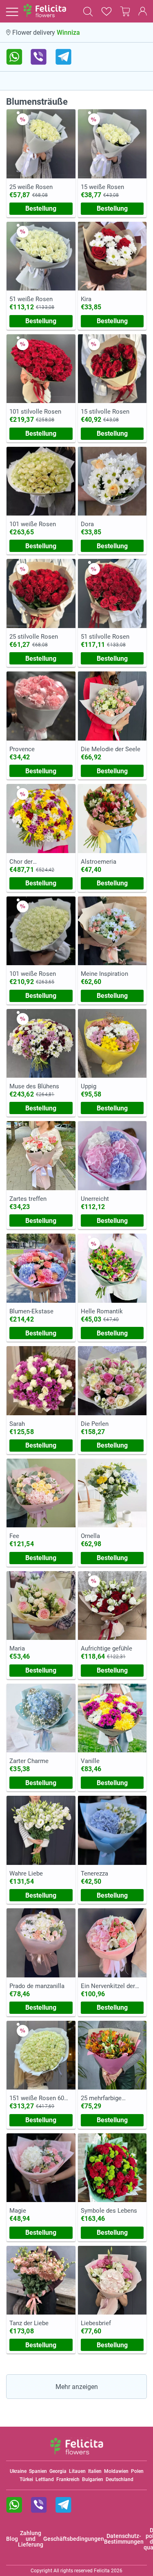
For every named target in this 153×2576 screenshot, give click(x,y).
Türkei (26, 2479)
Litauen (77, 2471)
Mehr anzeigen (77, 2387)
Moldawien (116, 2471)
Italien (95, 2471)
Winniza (68, 33)
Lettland (45, 2479)
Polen (137, 2471)
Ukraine (18, 2471)
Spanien (38, 2471)
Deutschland (120, 2479)
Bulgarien (93, 2479)
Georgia (58, 2471)
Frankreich (68, 2479)
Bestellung (41, 208)
